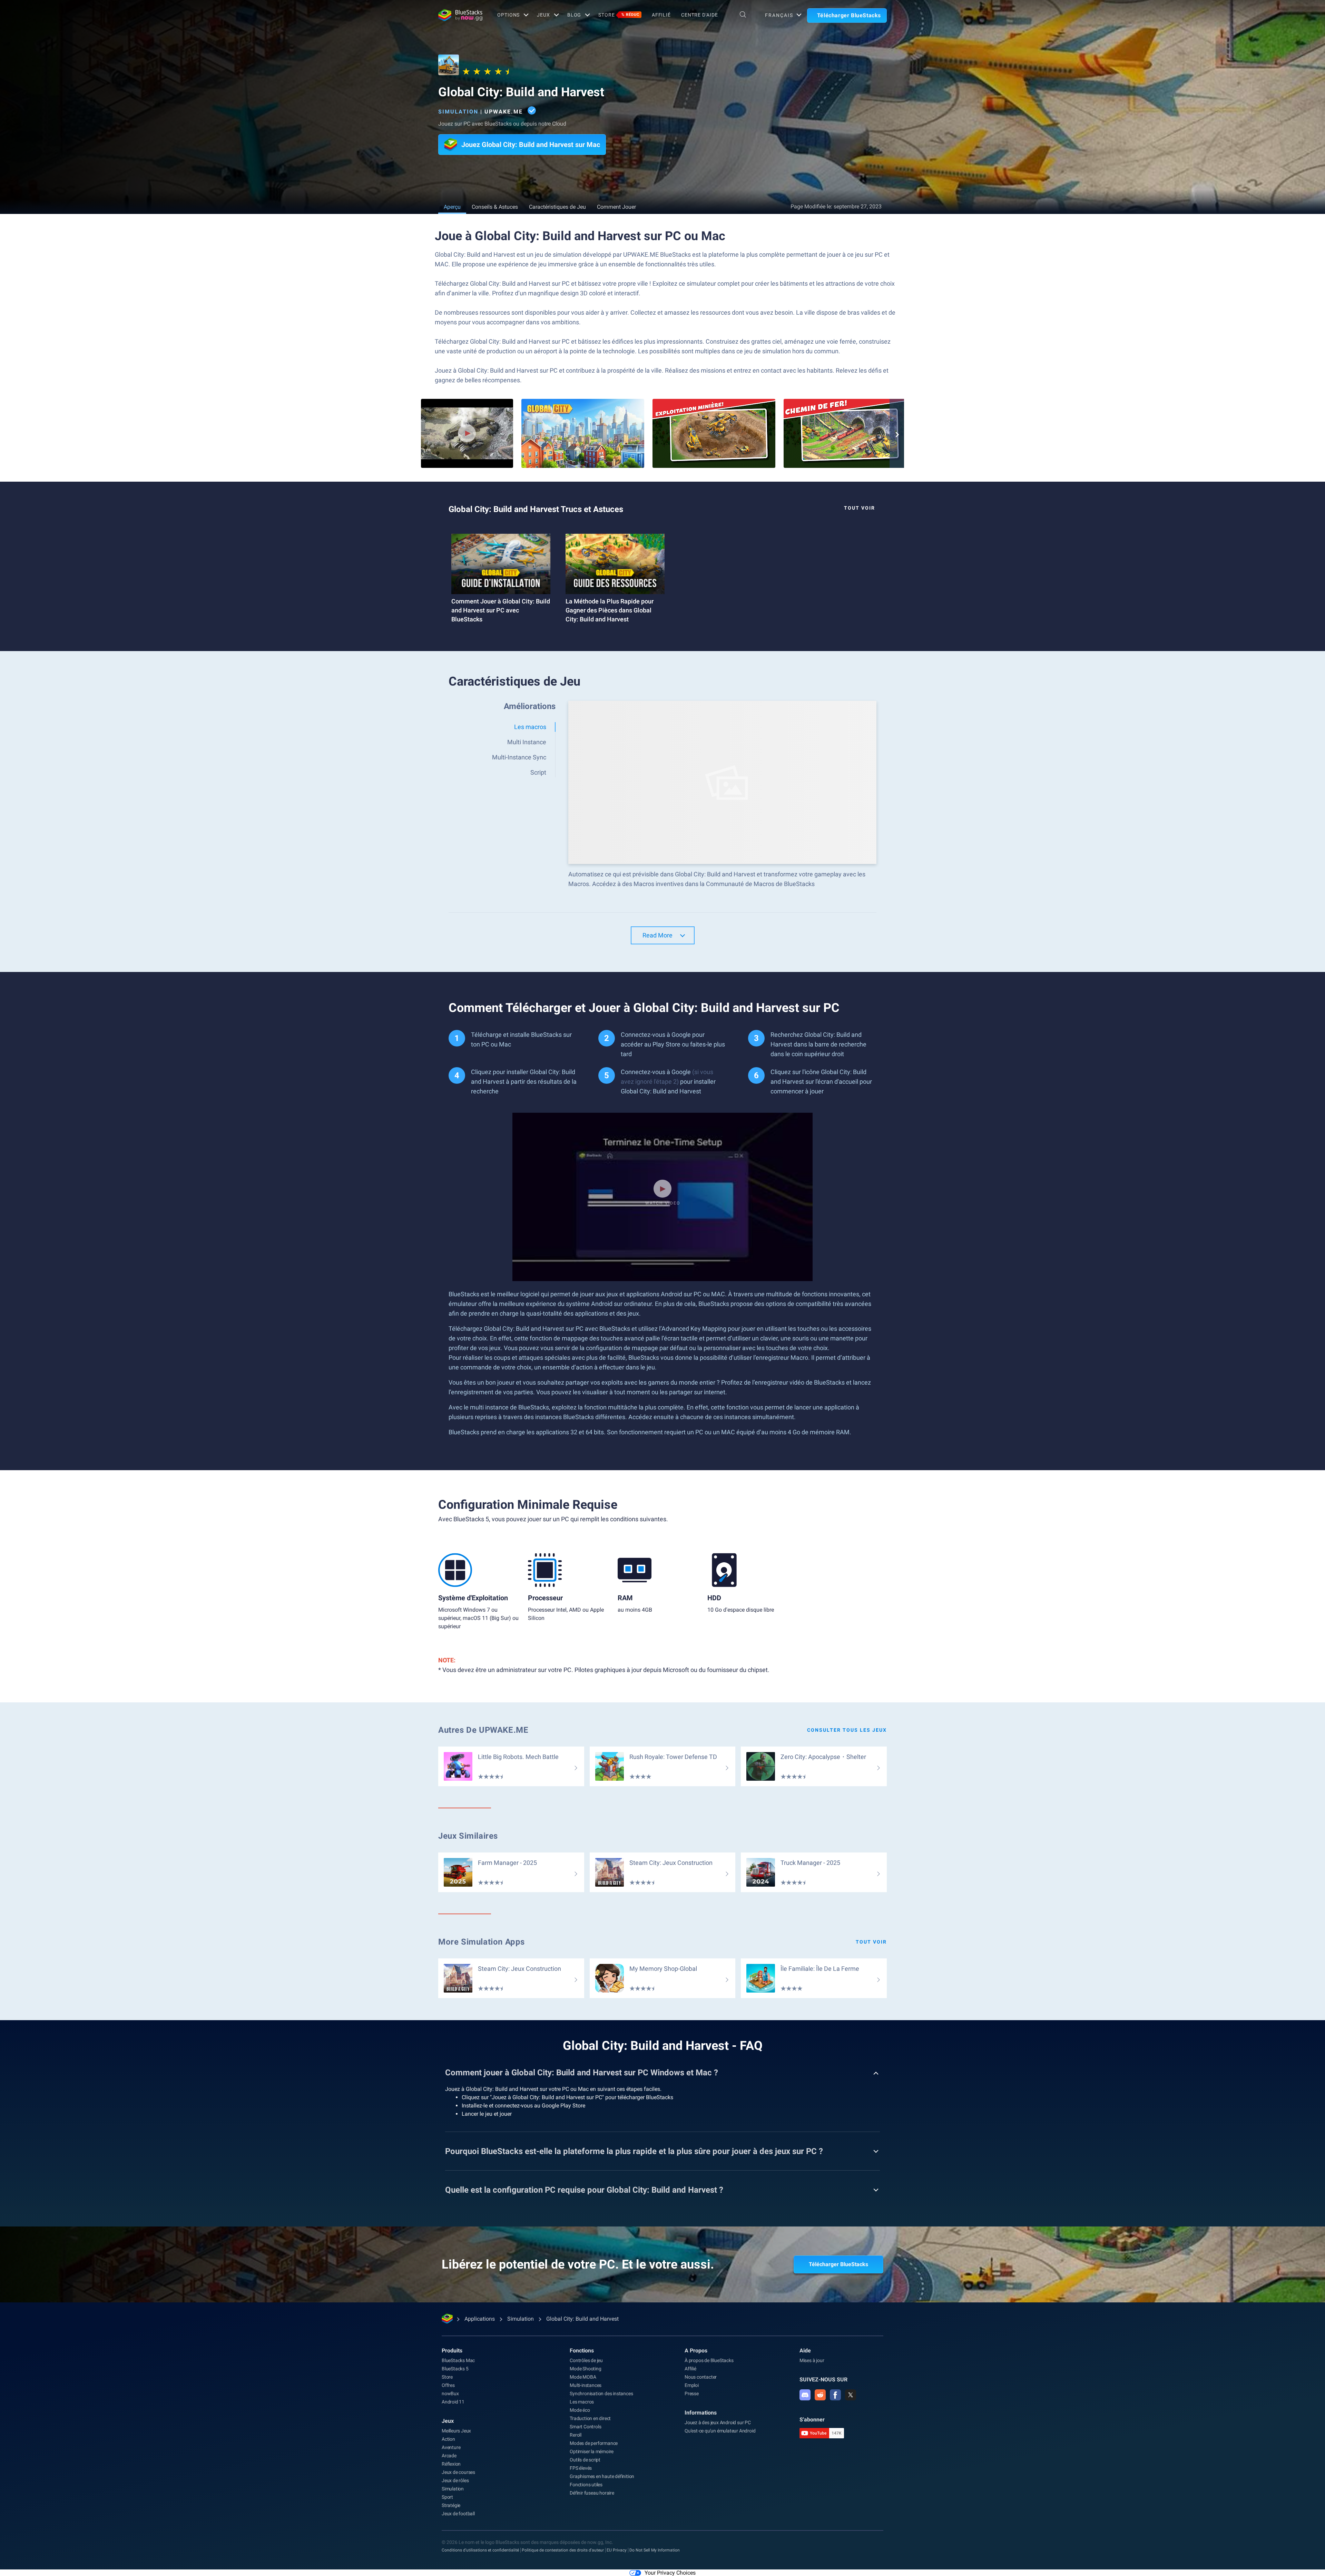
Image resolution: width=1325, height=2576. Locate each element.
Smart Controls (585, 2427)
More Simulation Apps (482, 1942)
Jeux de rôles (455, 2480)
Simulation (458, 112)
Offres (448, 2385)
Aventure (451, 2447)
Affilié (661, 15)
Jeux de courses (458, 2472)
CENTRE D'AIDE (699, 15)
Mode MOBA (583, 2377)
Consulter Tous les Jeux (847, 1730)
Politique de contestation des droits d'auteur (563, 2550)
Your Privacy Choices (670, 2573)
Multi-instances (586, 2385)
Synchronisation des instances (601, 2393)
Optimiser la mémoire (592, 2451)
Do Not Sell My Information (655, 2550)
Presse (692, 2393)
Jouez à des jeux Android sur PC (718, 2422)
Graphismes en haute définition (602, 2476)
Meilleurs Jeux (456, 2431)
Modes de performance (594, 2443)
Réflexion (451, 2464)
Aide (805, 2351)
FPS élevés (581, 2468)
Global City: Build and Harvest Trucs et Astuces (536, 509)
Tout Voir (860, 508)
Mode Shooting (585, 2369)
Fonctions (582, 2351)
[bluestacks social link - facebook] (835, 2395)
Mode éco (580, 2410)
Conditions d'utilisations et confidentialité (480, 2550)
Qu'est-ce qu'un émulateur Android (720, 2431)
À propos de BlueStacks (709, 2360)
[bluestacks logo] (460, 15)
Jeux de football (458, 2514)
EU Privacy (617, 2550)
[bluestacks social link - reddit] (820, 2395)
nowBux (450, 2393)
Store (619, 15)
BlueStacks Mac (458, 2360)
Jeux (448, 2421)
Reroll (576, 2435)
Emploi (692, 2385)
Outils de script (585, 2460)
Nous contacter (701, 2377)
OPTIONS (508, 15)
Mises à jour (812, 2360)
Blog (574, 15)
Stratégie (451, 2505)
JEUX (543, 15)
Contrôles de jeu (586, 2360)
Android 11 (453, 2402)
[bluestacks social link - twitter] (851, 2395)
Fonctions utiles (586, 2485)
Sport (447, 2497)
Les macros (582, 2402)
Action (448, 2439)
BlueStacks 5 (455, 2369)
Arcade (449, 2456)
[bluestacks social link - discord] (805, 2395)
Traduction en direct (590, 2418)
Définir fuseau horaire (592, 2493)
